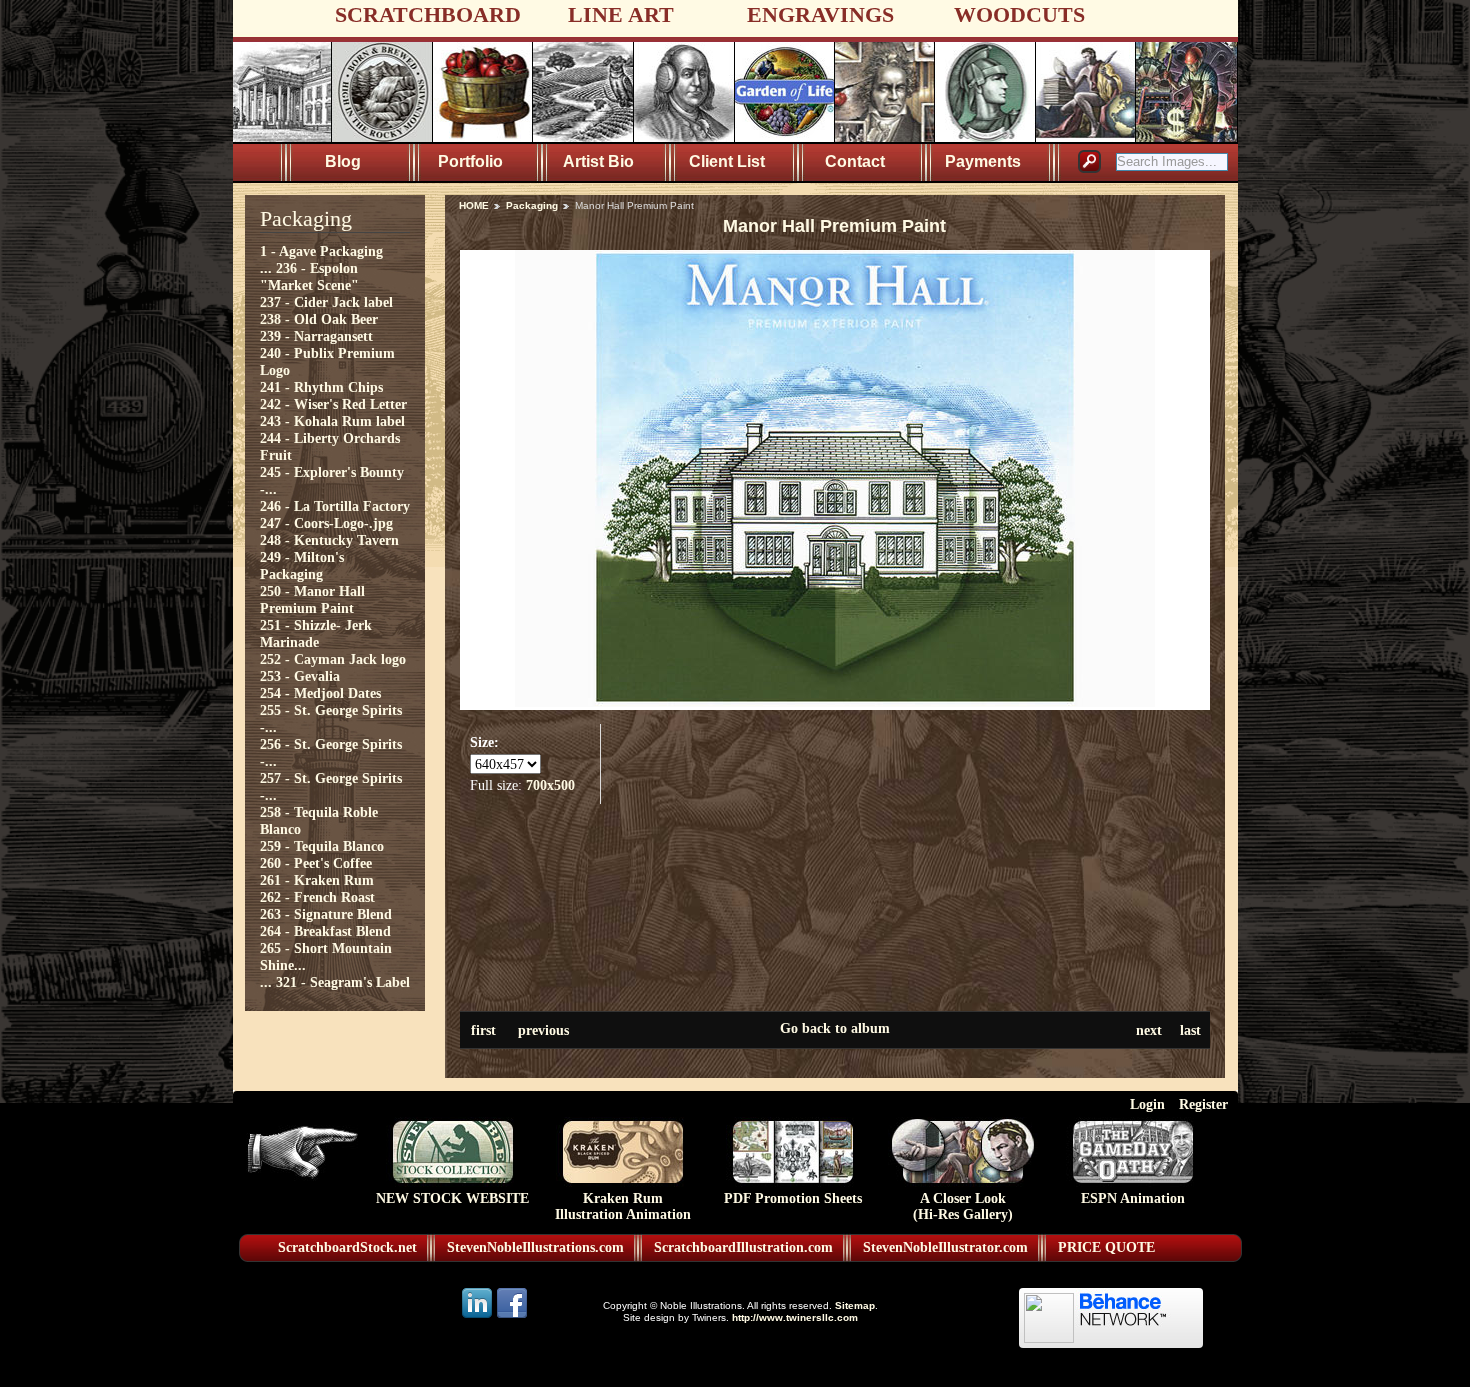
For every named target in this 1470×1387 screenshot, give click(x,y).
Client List (727, 161)
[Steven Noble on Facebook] (512, 1316)
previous (543, 1030)
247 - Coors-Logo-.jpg (326, 523)
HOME (474, 205)
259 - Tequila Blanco (322, 846)
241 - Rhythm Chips (321, 387)
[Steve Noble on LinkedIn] (478, 1316)
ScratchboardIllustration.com (743, 1247)
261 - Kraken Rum (317, 880)
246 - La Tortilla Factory (335, 506)
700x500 (550, 785)
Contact (855, 161)
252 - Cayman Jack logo (333, 659)
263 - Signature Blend (326, 914)
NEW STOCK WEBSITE (452, 1198)
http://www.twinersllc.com (795, 1317)
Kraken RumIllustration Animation (623, 1206)
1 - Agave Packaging (321, 251)
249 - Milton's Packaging (302, 565)
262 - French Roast (317, 897)
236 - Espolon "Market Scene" (309, 276)
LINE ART (621, 14)
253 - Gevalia (300, 676)
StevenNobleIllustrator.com (945, 1247)
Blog (343, 161)
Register (1203, 1104)
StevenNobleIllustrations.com (535, 1247)
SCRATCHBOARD (428, 14)
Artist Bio (598, 161)
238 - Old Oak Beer (319, 319)
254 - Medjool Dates (320, 693)
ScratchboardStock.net (347, 1247)
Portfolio (470, 161)
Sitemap (855, 1305)
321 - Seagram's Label (343, 982)
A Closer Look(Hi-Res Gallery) (963, 1206)
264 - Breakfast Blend (325, 931)
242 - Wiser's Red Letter (333, 404)
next (1149, 1030)
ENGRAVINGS (820, 14)
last (1190, 1030)
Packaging (532, 205)
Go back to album (835, 1028)
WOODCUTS (1019, 14)
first (483, 1030)
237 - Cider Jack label (326, 302)
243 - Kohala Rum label (332, 421)
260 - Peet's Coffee (316, 863)
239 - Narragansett (316, 336)
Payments (983, 161)
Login (1147, 1104)
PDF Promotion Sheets (793, 1198)
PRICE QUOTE (1106, 1247)
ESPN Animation (1133, 1198)
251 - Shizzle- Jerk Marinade (316, 633)
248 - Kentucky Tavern (329, 540)
